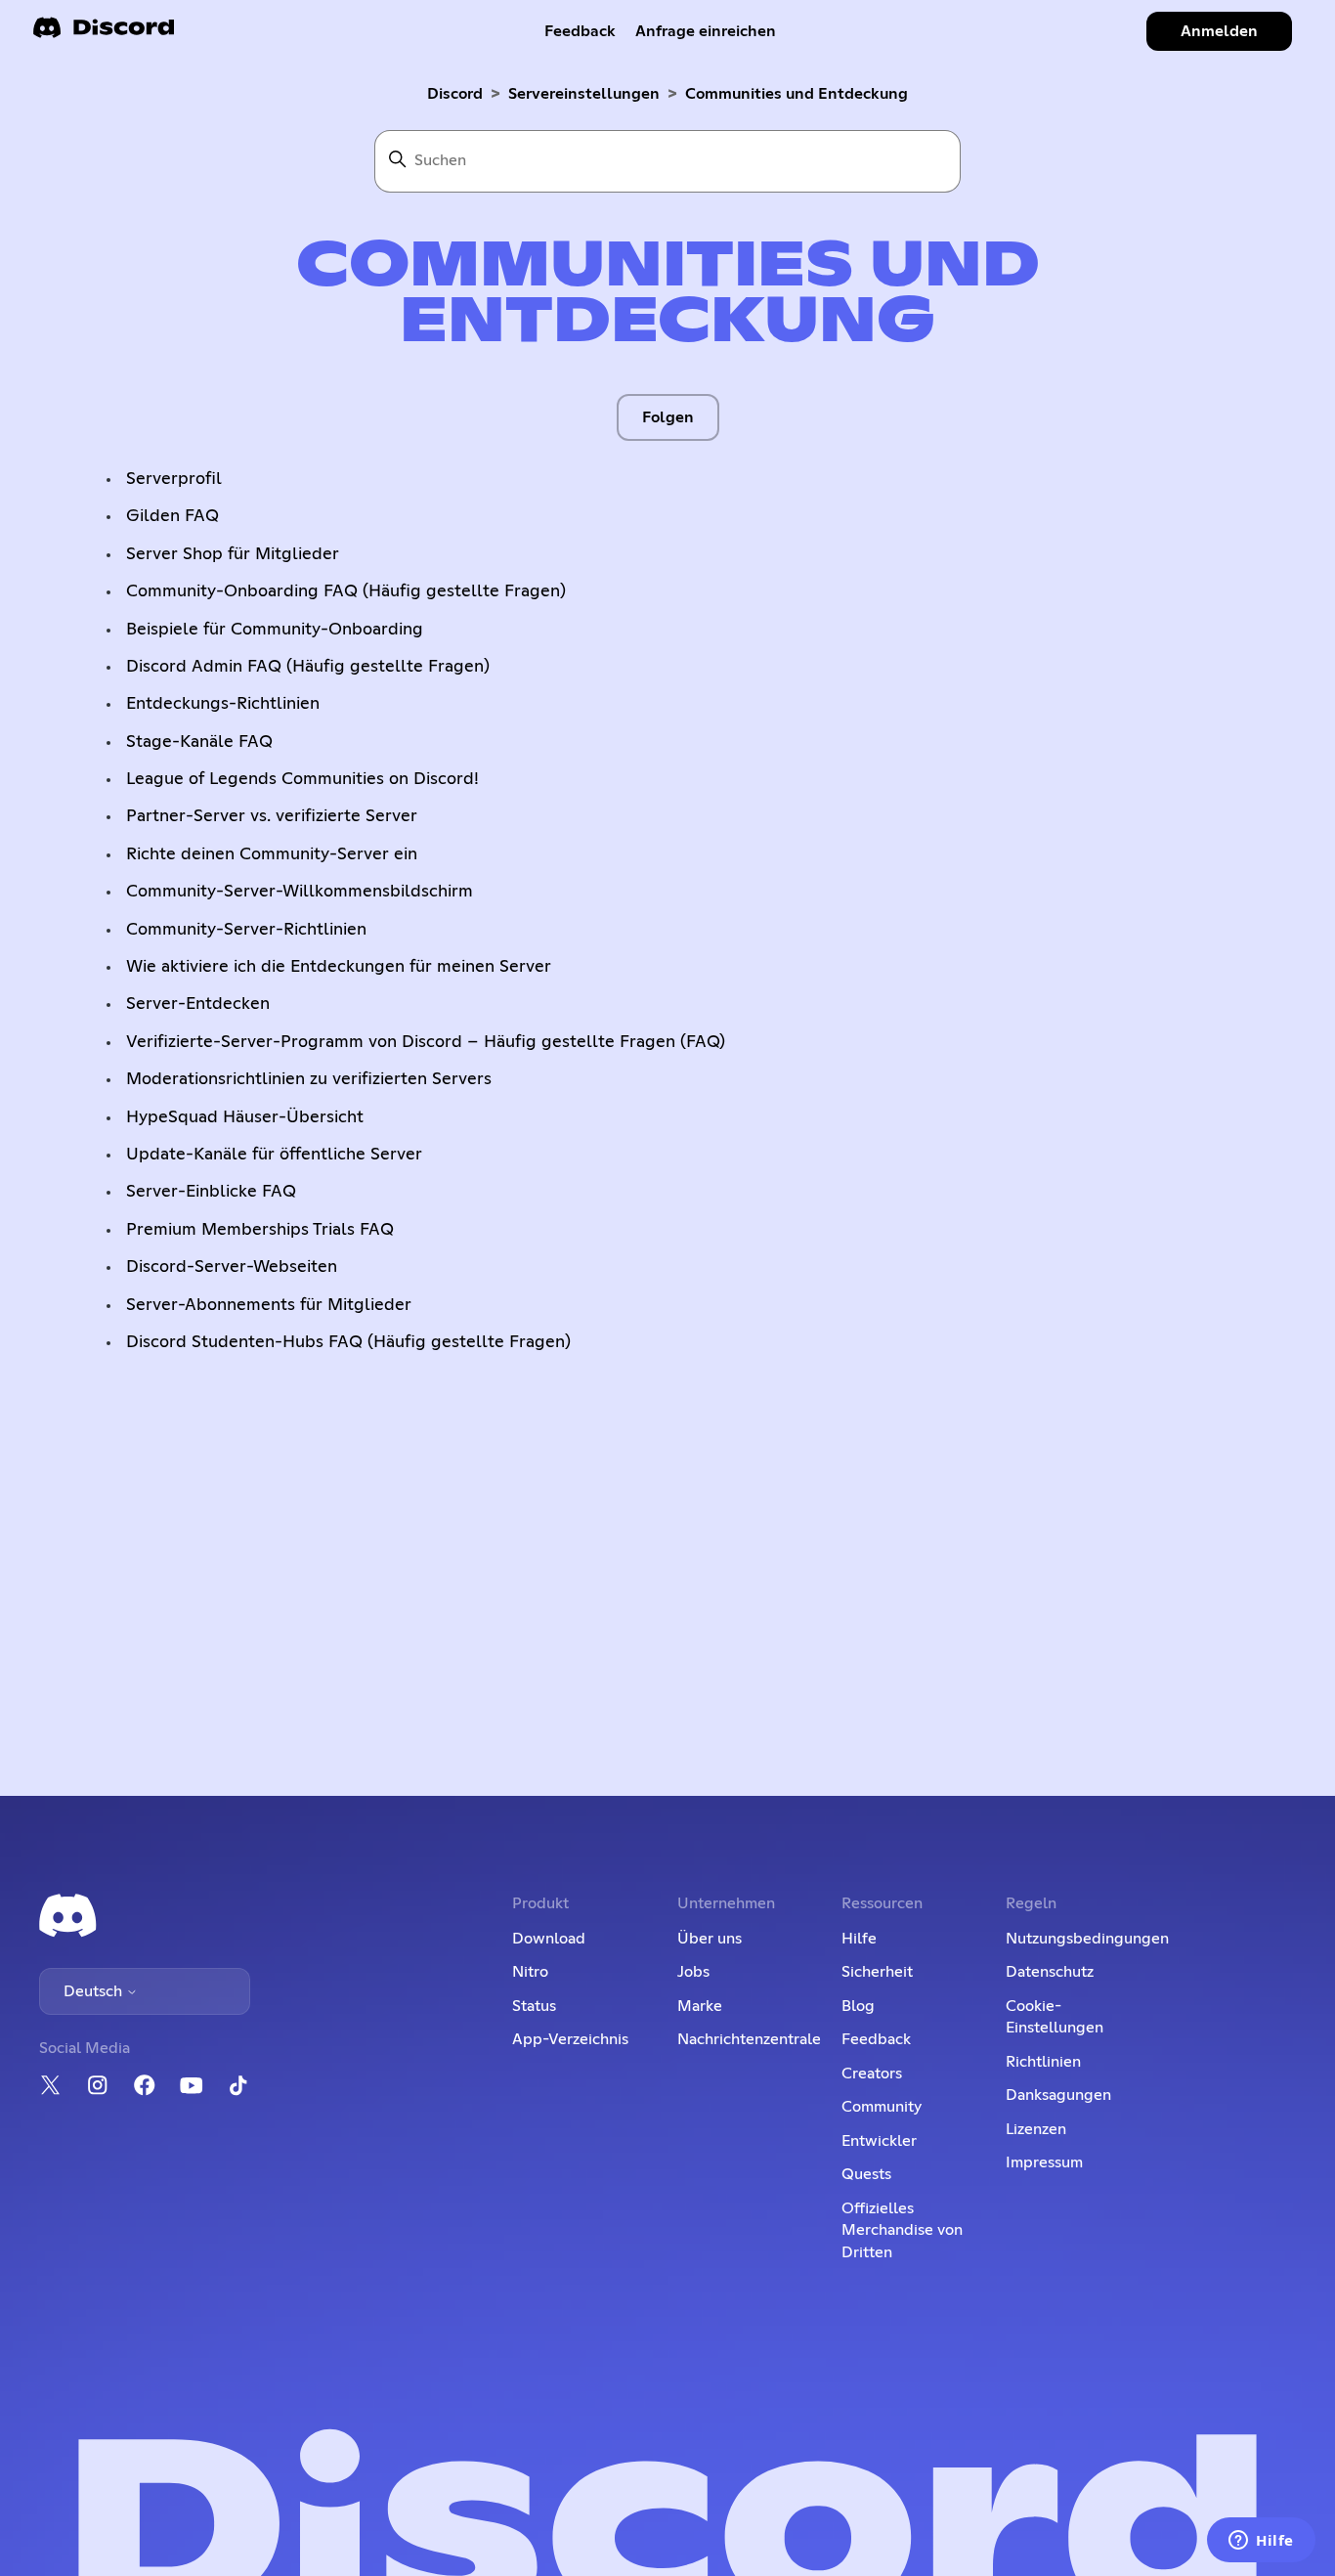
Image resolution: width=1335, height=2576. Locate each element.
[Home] (104, 34)
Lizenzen (1036, 2129)
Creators (872, 2074)
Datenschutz (1050, 1972)
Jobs (693, 1972)
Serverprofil (174, 479)
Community (882, 2107)
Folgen (668, 417)
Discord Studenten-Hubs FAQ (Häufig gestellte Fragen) (348, 1342)
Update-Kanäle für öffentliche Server (274, 1155)
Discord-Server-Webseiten (232, 1267)
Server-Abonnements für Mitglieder (269, 1305)
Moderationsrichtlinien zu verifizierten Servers (309, 1079)
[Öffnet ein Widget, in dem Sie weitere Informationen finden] (1261, 2542)
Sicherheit (877, 1972)
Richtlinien (1043, 2062)
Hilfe (859, 1939)
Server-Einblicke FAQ (211, 1192)
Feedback (580, 31)
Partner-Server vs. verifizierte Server (272, 816)
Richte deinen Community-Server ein (272, 854)
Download (549, 1939)
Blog (858, 2006)
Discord (455, 94)
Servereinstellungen (584, 94)
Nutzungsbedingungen (1087, 1939)
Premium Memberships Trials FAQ (260, 1230)
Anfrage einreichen (706, 31)
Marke (700, 2006)
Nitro (530, 1972)
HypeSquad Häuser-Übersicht (245, 1117)
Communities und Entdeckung (797, 94)
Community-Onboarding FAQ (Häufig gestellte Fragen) (346, 591)
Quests (866, 2174)
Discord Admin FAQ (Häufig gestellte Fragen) (308, 667)
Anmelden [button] (1219, 31)
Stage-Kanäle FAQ (199, 742)
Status (534, 2006)
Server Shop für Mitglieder (233, 554)
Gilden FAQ (172, 516)
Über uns (710, 1939)
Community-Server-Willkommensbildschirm (300, 892)
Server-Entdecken (198, 1004)
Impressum (1044, 2162)
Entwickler (879, 2141)
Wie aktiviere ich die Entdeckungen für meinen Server (339, 967)
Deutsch (95, 1991)
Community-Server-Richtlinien (246, 930)
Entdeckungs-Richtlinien (223, 704)
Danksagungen (1058, 2095)
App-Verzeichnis (570, 2039)
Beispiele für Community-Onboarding (275, 630)
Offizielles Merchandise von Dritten (902, 2230)
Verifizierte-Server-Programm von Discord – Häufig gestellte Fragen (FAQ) (426, 1042)
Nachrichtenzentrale (749, 2039)
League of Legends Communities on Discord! (302, 779)
